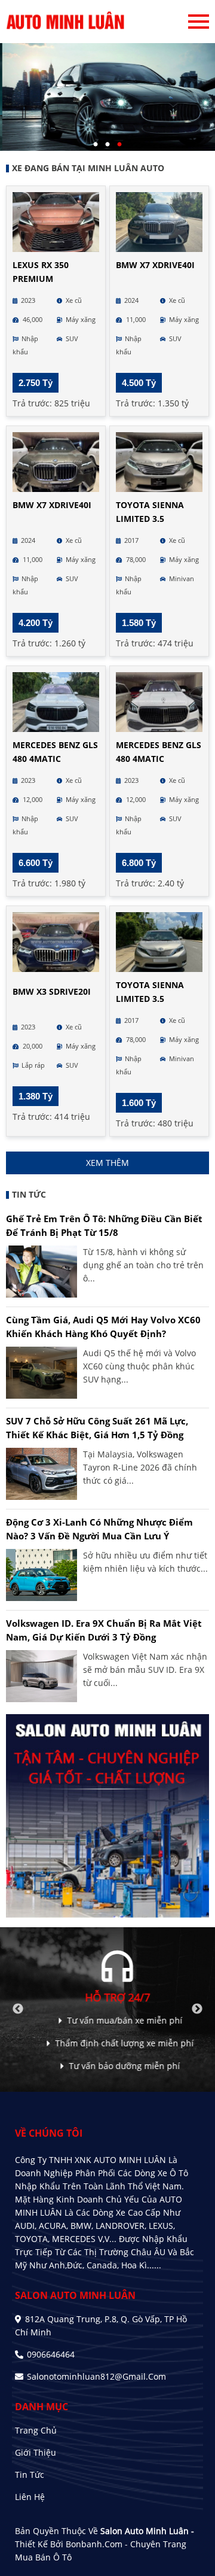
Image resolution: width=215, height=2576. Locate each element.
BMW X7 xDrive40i (155, 265)
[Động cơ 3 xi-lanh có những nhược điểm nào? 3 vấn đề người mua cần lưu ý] (42, 1575)
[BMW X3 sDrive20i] (56, 942)
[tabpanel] (107, 97)
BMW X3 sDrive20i (52, 991)
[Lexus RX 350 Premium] (56, 222)
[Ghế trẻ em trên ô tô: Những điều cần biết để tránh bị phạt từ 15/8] (42, 1272)
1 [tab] (96, 145)
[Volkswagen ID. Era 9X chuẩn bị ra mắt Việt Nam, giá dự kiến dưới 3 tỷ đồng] (42, 1676)
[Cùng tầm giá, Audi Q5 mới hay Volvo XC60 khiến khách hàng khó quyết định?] (42, 1373)
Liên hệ (30, 2497)
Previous (18, 2009)
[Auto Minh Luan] (66, 22)
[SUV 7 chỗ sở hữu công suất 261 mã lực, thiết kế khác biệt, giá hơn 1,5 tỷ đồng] (42, 1474)
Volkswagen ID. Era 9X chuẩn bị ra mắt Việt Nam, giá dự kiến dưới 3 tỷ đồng (104, 1630)
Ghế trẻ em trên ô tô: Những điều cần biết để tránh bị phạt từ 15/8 (104, 1225)
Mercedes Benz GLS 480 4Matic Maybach (55, 759)
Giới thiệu (36, 2452)
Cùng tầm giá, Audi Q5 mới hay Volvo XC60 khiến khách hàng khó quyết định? (103, 1327)
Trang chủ (36, 2430)
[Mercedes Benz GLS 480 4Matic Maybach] (56, 702)
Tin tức (30, 2475)
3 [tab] (119, 145)
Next (197, 2009)
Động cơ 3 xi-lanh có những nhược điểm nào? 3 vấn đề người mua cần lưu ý (99, 1529)
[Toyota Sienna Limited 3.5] (159, 462)
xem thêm (107, 1163)
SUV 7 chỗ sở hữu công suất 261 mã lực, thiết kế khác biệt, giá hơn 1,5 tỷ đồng (97, 1428)
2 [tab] (107, 145)
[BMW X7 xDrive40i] (159, 222)
